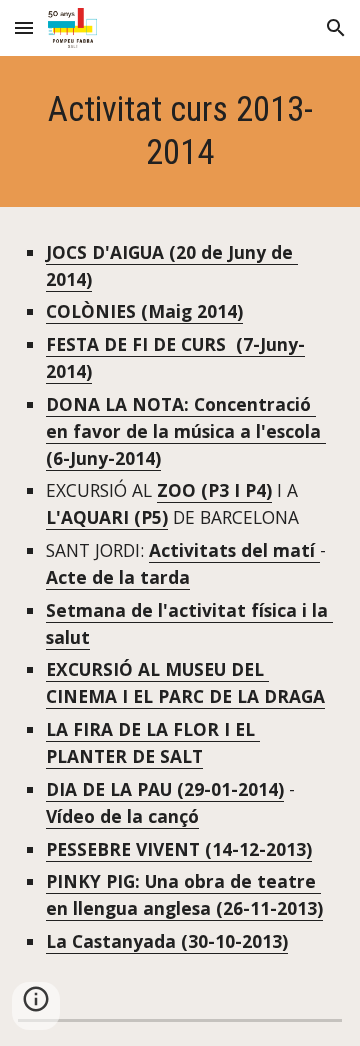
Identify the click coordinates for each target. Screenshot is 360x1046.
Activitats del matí (234, 550)
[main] (180, 131)
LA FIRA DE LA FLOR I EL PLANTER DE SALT (153, 742)
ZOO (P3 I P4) (214, 490)
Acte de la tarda (118, 577)
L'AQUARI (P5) (107, 517)
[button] (24, 27)
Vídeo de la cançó (122, 816)
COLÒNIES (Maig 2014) (144, 311)
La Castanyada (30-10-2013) (167, 941)
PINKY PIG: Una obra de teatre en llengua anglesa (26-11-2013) (184, 894)
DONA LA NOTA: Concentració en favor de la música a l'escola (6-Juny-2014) (186, 431)
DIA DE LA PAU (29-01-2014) (165, 789)
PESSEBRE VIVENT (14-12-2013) (179, 849)
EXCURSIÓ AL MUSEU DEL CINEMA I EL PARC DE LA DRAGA (185, 682)
